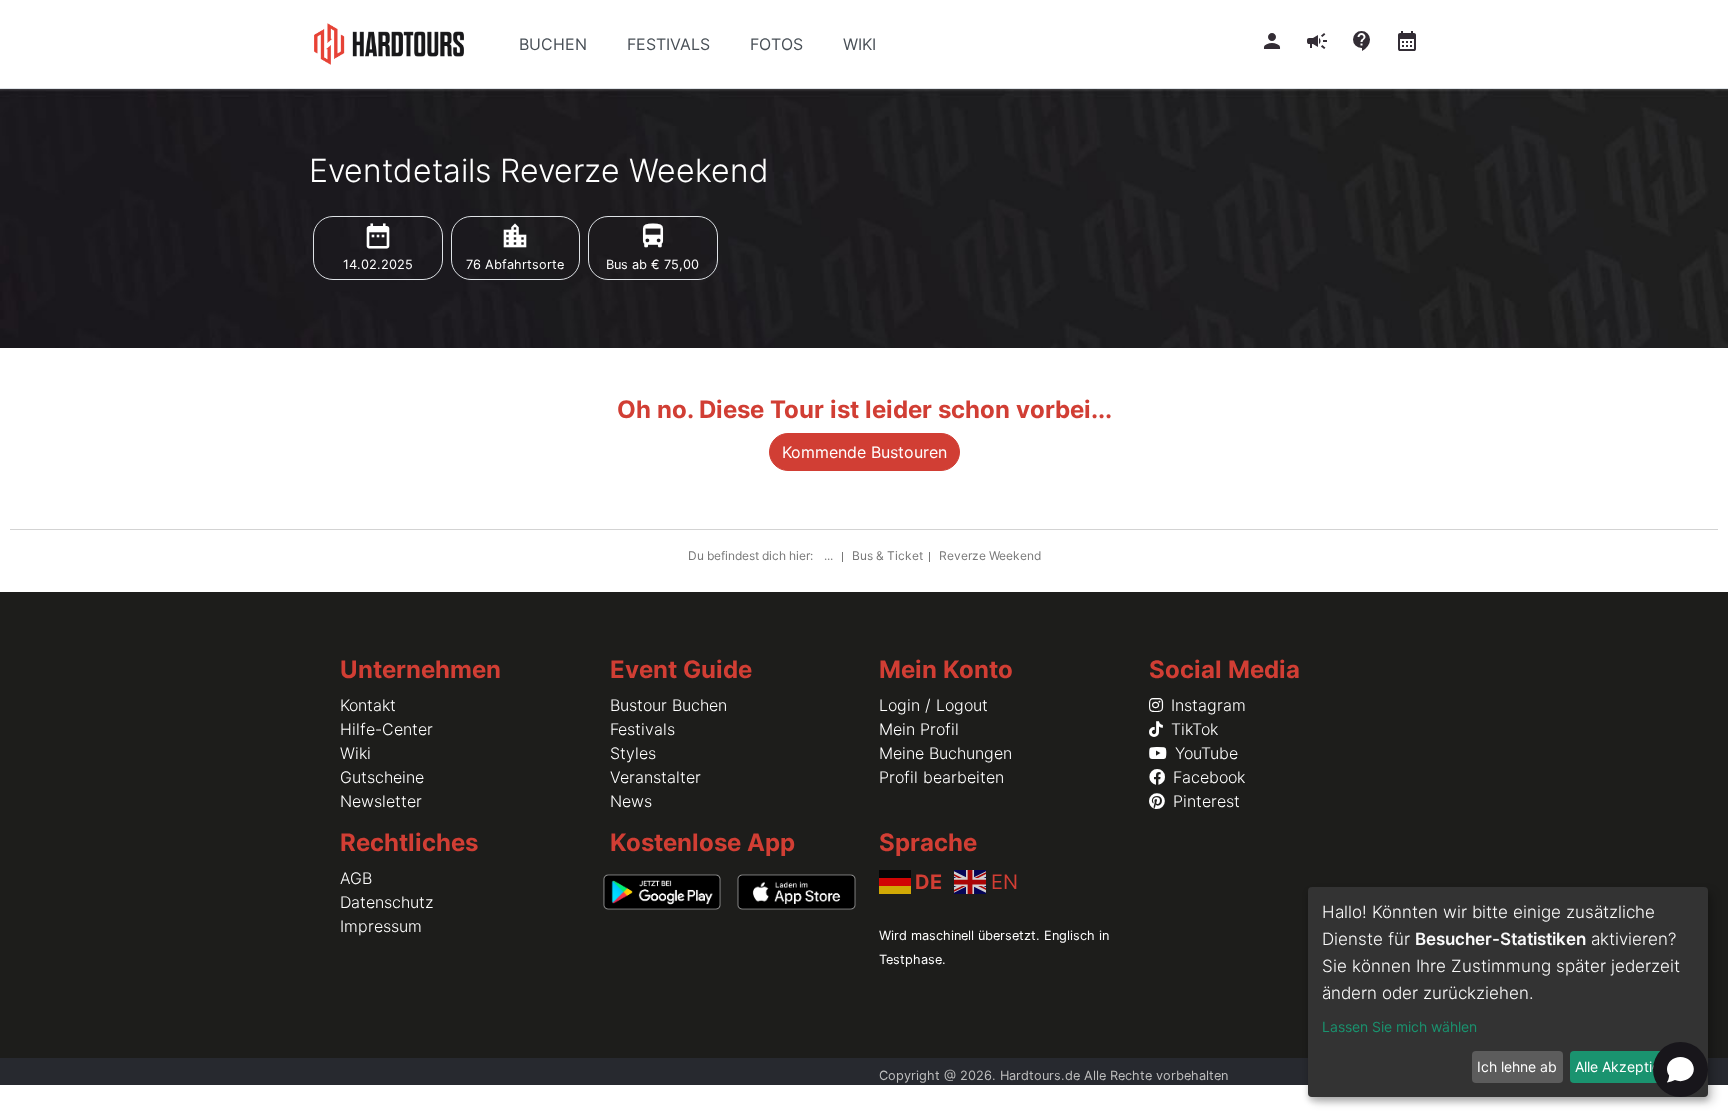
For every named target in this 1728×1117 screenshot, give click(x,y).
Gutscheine (382, 777)
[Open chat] (1680, 1069)
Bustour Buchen (668, 705)
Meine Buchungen (945, 753)
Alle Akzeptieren (1628, 1066)
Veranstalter (655, 777)
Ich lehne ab (1517, 1066)
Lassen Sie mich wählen (1399, 1026)
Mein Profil (919, 729)
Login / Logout (933, 705)
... (830, 555)
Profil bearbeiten (941, 777)
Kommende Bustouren (864, 452)
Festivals (642, 729)
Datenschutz (386, 902)
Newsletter (381, 801)
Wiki (355, 753)
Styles (633, 753)
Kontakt (368, 705)
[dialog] (1508, 992)
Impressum (381, 926)
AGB (356, 878)
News (631, 801)
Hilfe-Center (386, 729)
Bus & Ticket (887, 555)
